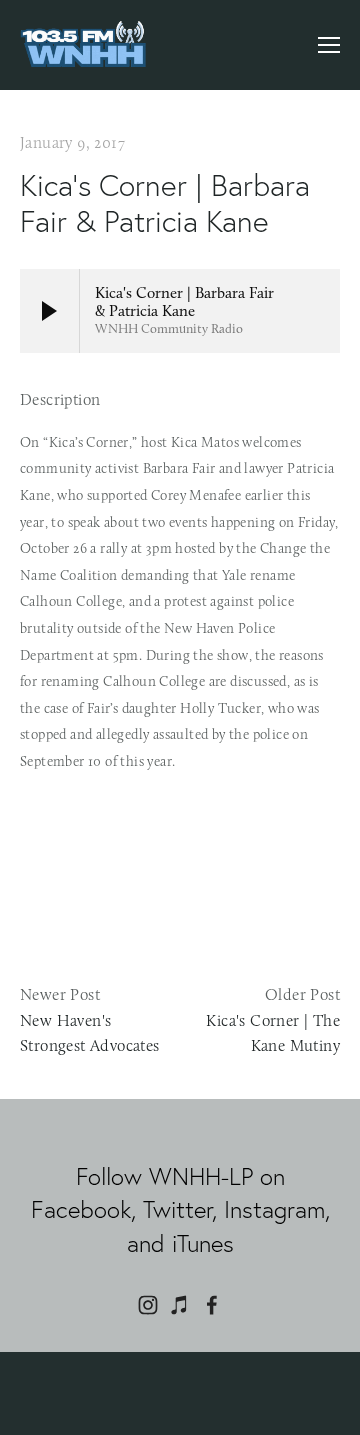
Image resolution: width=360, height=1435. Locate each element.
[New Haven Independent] (148, 1305)
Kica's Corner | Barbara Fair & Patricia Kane (165, 203)
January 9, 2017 (73, 142)
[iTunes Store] (180, 1305)
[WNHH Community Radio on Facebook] (212, 1305)
